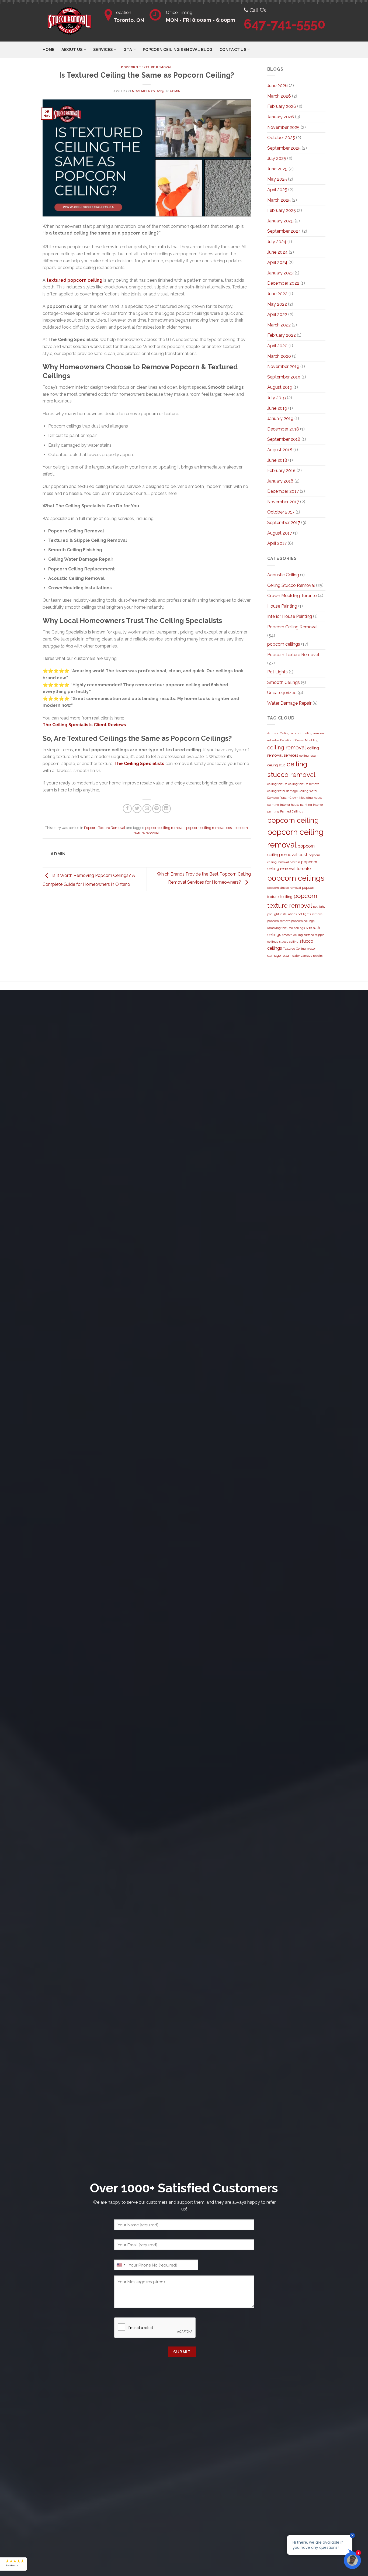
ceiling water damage (282, 791)
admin (175, 91)
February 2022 (282, 335)
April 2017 (277, 543)
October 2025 (281, 138)
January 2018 (280, 481)
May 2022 (277, 304)
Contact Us (233, 49)
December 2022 (283, 283)
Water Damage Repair (289, 703)
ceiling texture (277, 784)
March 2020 (279, 356)
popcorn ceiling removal (165, 828)
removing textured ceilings (286, 928)
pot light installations (282, 914)
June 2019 (277, 408)
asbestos (273, 740)
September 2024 (284, 231)
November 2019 (283, 366)
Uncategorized (282, 693)
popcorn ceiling (293, 820)
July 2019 (277, 398)
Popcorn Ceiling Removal (292, 627)
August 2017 (280, 533)
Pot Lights (277, 672)
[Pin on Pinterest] (157, 809)
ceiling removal (287, 748)
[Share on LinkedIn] (166, 809)
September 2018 (284, 439)
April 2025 (277, 190)
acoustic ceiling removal (308, 733)
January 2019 (280, 419)
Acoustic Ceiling (283, 575)
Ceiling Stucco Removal (291, 585)
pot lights (304, 914)
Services (103, 49)
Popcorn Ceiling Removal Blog (178, 49)
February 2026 (282, 106)
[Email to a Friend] (147, 809)
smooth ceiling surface (298, 935)
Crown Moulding (301, 798)
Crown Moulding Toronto (292, 596)
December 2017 (283, 491)
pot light (319, 907)
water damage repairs (307, 956)
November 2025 (283, 127)
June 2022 (277, 294)
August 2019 (280, 387)
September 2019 (284, 377)
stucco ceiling (289, 942)
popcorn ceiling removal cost (209, 828)
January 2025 (280, 221)
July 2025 (277, 158)
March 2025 (279, 200)
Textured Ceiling (294, 949)
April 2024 (277, 262)
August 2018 (280, 450)
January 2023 (280, 273)
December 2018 (283, 429)
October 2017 (281, 512)
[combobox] (121, 2265)
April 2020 (277, 346)
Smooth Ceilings (284, 682)
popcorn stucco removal (284, 888)
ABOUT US (72, 49)
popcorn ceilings (284, 644)
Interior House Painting (290, 616)
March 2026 (279, 96)
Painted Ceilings (291, 811)
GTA (128, 49)
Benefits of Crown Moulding (299, 740)
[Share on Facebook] (127, 809)
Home (48, 49)
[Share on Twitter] (137, 809)
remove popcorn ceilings (297, 921)
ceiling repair (308, 756)
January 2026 (281, 117)
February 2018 (281, 471)
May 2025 (277, 179)
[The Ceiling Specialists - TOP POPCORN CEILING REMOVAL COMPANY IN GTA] (70, 21)
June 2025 (277, 169)
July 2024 (277, 242)
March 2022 (279, 325)
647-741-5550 (285, 24)
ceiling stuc (276, 765)
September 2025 (284, 148)
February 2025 (282, 210)
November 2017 (283, 502)
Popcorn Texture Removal (147, 67)
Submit (182, 2352)
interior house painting (296, 805)
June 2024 (277, 252)
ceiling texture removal (304, 784)
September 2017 (284, 523)
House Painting (282, 606)
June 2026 (277, 86)
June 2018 (277, 460)
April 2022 (277, 314)
